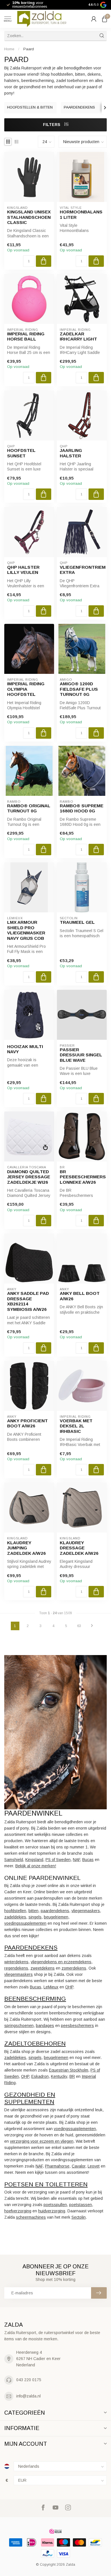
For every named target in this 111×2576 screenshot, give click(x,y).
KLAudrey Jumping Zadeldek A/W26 (26, 1548)
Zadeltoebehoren (35, 2043)
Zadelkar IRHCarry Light (78, 336)
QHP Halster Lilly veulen (23, 570)
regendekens (16, 1968)
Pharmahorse (57, 2166)
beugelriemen (56, 1917)
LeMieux (51, 1987)
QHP (69, 1987)
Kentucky (59, 2076)
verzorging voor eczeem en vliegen (42, 2141)
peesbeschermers (77, 2026)
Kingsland (34, 1860)
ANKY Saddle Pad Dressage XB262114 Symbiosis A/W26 (28, 1301)
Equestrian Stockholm (69, 2070)
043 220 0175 (29, 2380)
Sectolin (79, 2217)
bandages (45, 2026)
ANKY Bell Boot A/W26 (80, 1296)
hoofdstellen (15, 1911)
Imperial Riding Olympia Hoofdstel (26, 689)
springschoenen (19, 2026)
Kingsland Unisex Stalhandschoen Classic (29, 217)
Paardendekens (31, 1947)
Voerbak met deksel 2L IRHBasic (76, 1426)
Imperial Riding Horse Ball (26, 336)
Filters (52, 125)
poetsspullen (55, 2205)
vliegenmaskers (86, 1911)
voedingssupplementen (25, 1923)
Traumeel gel (77, 922)
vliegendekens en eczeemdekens (61, 1962)
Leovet (94, 2166)
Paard (29, 49)
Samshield (14, 1860)
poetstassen (81, 2205)
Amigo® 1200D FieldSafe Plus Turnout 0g (79, 689)
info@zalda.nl (28, 2396)
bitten (33, 1911)
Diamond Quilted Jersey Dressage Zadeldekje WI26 (29, 1177)
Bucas (88, 1860)
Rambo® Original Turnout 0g (29, 808)
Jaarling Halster (71, 453)
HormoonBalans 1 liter (81, 214)
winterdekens (16, 1962)
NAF (76, 1860)
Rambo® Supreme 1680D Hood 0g (82, 808)
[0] (104, 19)
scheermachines (31, 2217)
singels (35, 1917)
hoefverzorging (18, 2211)
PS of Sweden (58, 1860)
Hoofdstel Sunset (21, 453)
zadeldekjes (15, 1917)
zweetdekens (43, 1968)
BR (72, 2076)
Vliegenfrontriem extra (82, 570)
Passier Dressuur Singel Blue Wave (81, 1055)
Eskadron (40, 2076)
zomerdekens (74, 1968)
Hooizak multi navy (25, 1049)
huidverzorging (52, 2211)
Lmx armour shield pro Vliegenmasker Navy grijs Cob (26, 930)
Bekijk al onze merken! (36, 1866)
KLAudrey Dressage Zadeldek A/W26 (79, 1548)
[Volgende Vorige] (92, 1626)
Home (9, 49)
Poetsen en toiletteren (46, 2184)
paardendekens (55, 1911)
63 (79, 1626)
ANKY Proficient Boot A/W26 (27, 1423)
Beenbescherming (35, 1999)
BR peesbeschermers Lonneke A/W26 (82, 1177)
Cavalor (79, 2166)
